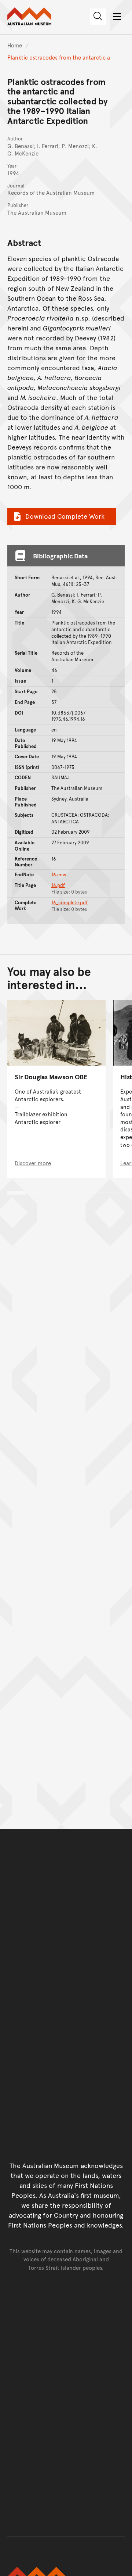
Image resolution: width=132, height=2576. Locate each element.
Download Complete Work (65, 516)
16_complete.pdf (69, 902)
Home (15, 45)
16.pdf (58, 885)
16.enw (59, 874)
